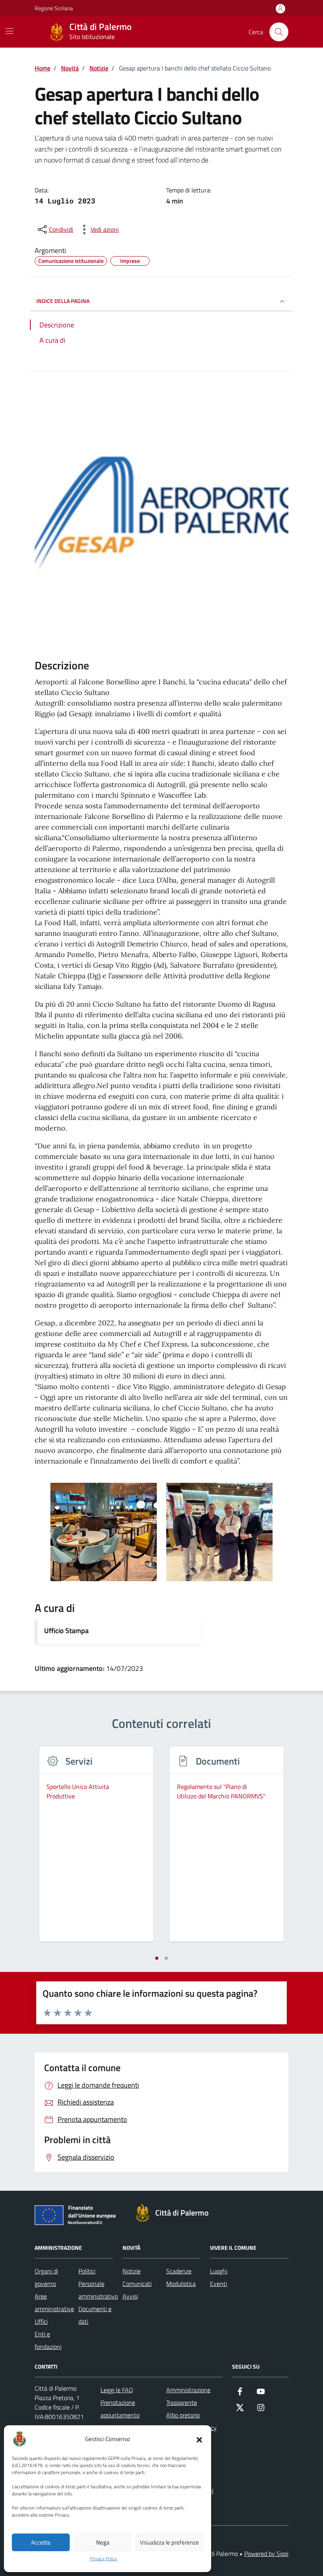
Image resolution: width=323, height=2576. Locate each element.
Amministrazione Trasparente (188, 2396)
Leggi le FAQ (117, 2390)
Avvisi (130, 2296)
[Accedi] (280, 9)
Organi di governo (46, 2277)
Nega (103, 2542)
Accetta (41, 2542)
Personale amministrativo (98, 2290)
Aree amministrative (54, 2303)
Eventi (218, 2284)
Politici (87, 2271)
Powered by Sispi (266, 2554)
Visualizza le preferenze (169, 2542)
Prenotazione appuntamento (120, 2409)
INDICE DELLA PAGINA (63, 301)
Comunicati (137, 2284)
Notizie (132, 2271)
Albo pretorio (183, 2415)
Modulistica (181, 2284)
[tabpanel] (96, 1849)
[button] (199, 2439)
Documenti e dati (95, 2315)
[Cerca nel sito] (279, 32)
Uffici (41, 2321)
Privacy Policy (104, 2559)
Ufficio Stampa (66, 1631)
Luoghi (219, 2271)
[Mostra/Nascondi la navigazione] (9, 31)
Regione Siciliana (54, 8)
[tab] (157, 1958)
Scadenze (179, 2271)
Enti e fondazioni (48, 2340)
